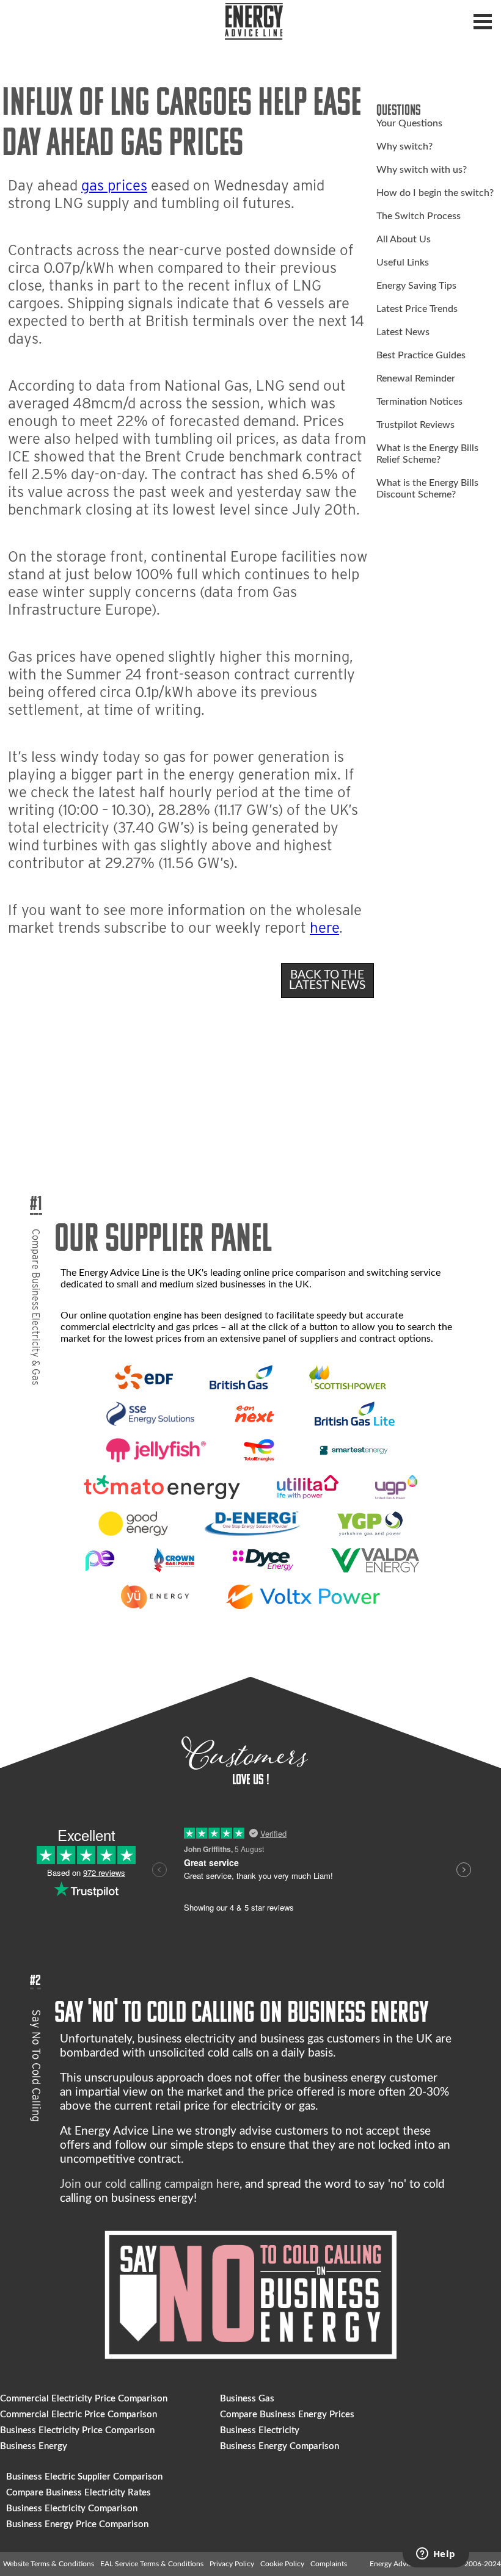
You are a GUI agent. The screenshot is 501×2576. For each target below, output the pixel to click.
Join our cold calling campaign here (150, 2184)
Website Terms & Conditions (49, 2564)
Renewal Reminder (416, 378)
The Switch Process (419, 216)
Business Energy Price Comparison (77, 2524)
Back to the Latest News (327, 980)
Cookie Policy (282, 2564)
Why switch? (404, 147)
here (324, 928)
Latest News (403, 332)
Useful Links (403, 262)
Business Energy (34, 2446)
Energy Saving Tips (416, 286)
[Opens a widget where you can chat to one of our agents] (436, 2555)
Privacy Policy (232, 2564)
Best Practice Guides (421, 355)
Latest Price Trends (417, 309)
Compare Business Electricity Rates (79, 2493)
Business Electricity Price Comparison (77, 2430)
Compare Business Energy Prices (287, 2415)
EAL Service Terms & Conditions (152, 2564)
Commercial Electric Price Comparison (79, 2415)
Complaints (329, 2564)
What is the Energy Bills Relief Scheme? (427, 454)
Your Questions (409, 123)
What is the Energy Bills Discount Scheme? (427, 489)
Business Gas (247, 2399)
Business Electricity (260, 2430)
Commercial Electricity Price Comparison (84, 2399)
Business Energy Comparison (280, 2446)
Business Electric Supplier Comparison (84, 2477)
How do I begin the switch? (435, 193)
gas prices (114, 185)
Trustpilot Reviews (415, 425)
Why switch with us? (422, 170)
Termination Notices (419, 402)
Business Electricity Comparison (72, 2509)
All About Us (404, 239)
